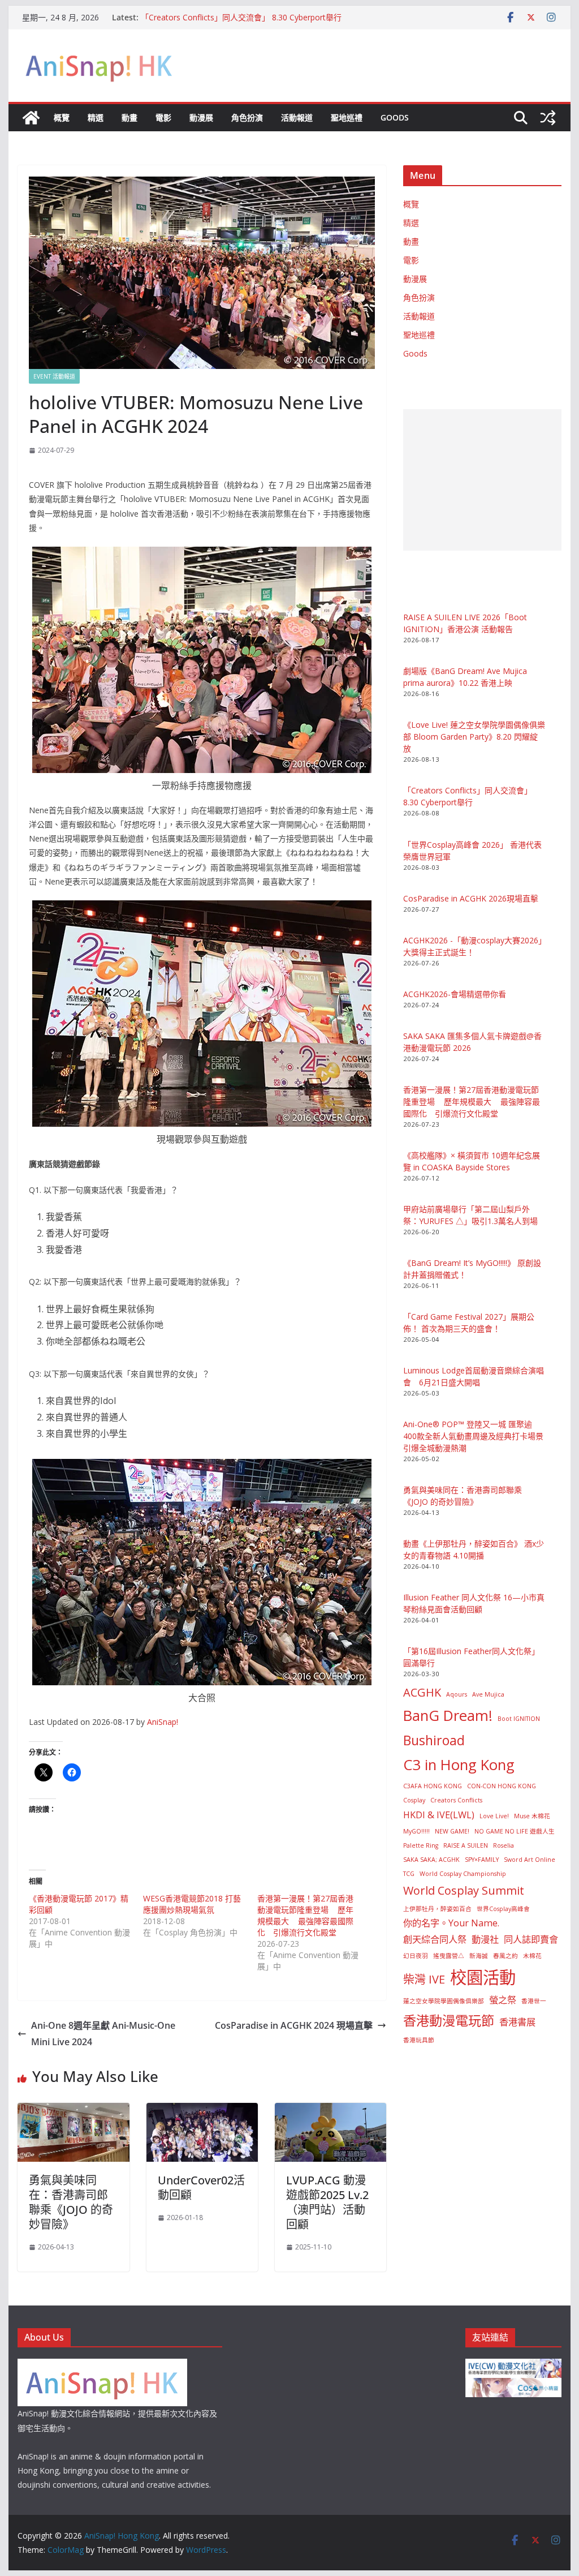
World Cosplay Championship (463, 1874)
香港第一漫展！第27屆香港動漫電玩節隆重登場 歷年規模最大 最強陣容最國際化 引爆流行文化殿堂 (305, 1915)
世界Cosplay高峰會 (503, 1909)
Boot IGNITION (519, 1719)
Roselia (504, 1845)
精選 (96, 117)
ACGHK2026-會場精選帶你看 (455, 994)
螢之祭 (503, 2000)
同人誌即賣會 (531, 1939)
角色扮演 (247, 117)
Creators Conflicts (456, 1800)
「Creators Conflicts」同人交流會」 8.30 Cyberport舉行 (241, 17)
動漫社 (485, 1939)
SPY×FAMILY (482, 1860)
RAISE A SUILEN (466, 1845)
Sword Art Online (530, 1860)
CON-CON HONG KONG (502, 1786)
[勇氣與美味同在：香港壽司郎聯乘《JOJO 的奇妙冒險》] (73, 2111)
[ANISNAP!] (102, 2366)
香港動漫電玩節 (449, 2020)
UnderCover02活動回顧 (201, 2188)
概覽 (62, 117)
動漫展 (201, 117)
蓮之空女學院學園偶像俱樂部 (444, 2001)
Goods (395, 117)
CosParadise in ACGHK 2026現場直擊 (471, 898)
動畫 (129, 117)
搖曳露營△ (449, 1956)
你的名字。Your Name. (451, 1923)
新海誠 (479, 1956)
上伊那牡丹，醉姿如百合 (437, 1909)
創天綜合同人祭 (435, 1939)
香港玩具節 (419, 2040)
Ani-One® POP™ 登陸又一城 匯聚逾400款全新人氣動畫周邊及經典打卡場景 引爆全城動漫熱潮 (473, 1436)
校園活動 (483, 1977)
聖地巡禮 (347, 117)
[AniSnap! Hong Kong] (31, 118)
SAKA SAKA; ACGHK (431, 1860)
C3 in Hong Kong (459, 1765)
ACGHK (422, 1692)
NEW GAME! (452, 1831)
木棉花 (532, 1956)
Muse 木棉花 (532, 1816)
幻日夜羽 (416, 1956)
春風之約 (505, 1956)
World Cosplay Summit (464, 1890)
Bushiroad (434, 1740)
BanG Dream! (448, 1716)
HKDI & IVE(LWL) (439, 1815)
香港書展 (517, 2022)
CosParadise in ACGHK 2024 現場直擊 (294, 2025)
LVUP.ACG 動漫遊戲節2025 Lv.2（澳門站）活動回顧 (327, 2202)
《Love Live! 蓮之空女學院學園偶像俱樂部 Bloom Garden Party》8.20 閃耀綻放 (474, 737)
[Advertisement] (482, 480)
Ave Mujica (488, 1694)
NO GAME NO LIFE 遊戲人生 (515, 1831)
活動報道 (297, 117)
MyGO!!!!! (416, 1831)
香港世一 (534, 2001)
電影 (163, 117)
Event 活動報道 (54, 376)
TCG (409, 1874)
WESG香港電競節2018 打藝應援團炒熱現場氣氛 (192, 1904)
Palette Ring (421, 1845)
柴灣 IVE (424, 1979)
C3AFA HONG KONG (433, 1786)
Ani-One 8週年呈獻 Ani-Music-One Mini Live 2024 (103, 2034)
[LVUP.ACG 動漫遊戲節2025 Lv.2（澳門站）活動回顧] (330, 2111)
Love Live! (494, 1816)
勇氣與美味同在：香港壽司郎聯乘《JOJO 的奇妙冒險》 (71, 2202)
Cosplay (414, 1800)
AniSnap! (163, 1722)
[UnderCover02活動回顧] (202, 2111)
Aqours (457, 1694)
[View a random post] (548, 118)
